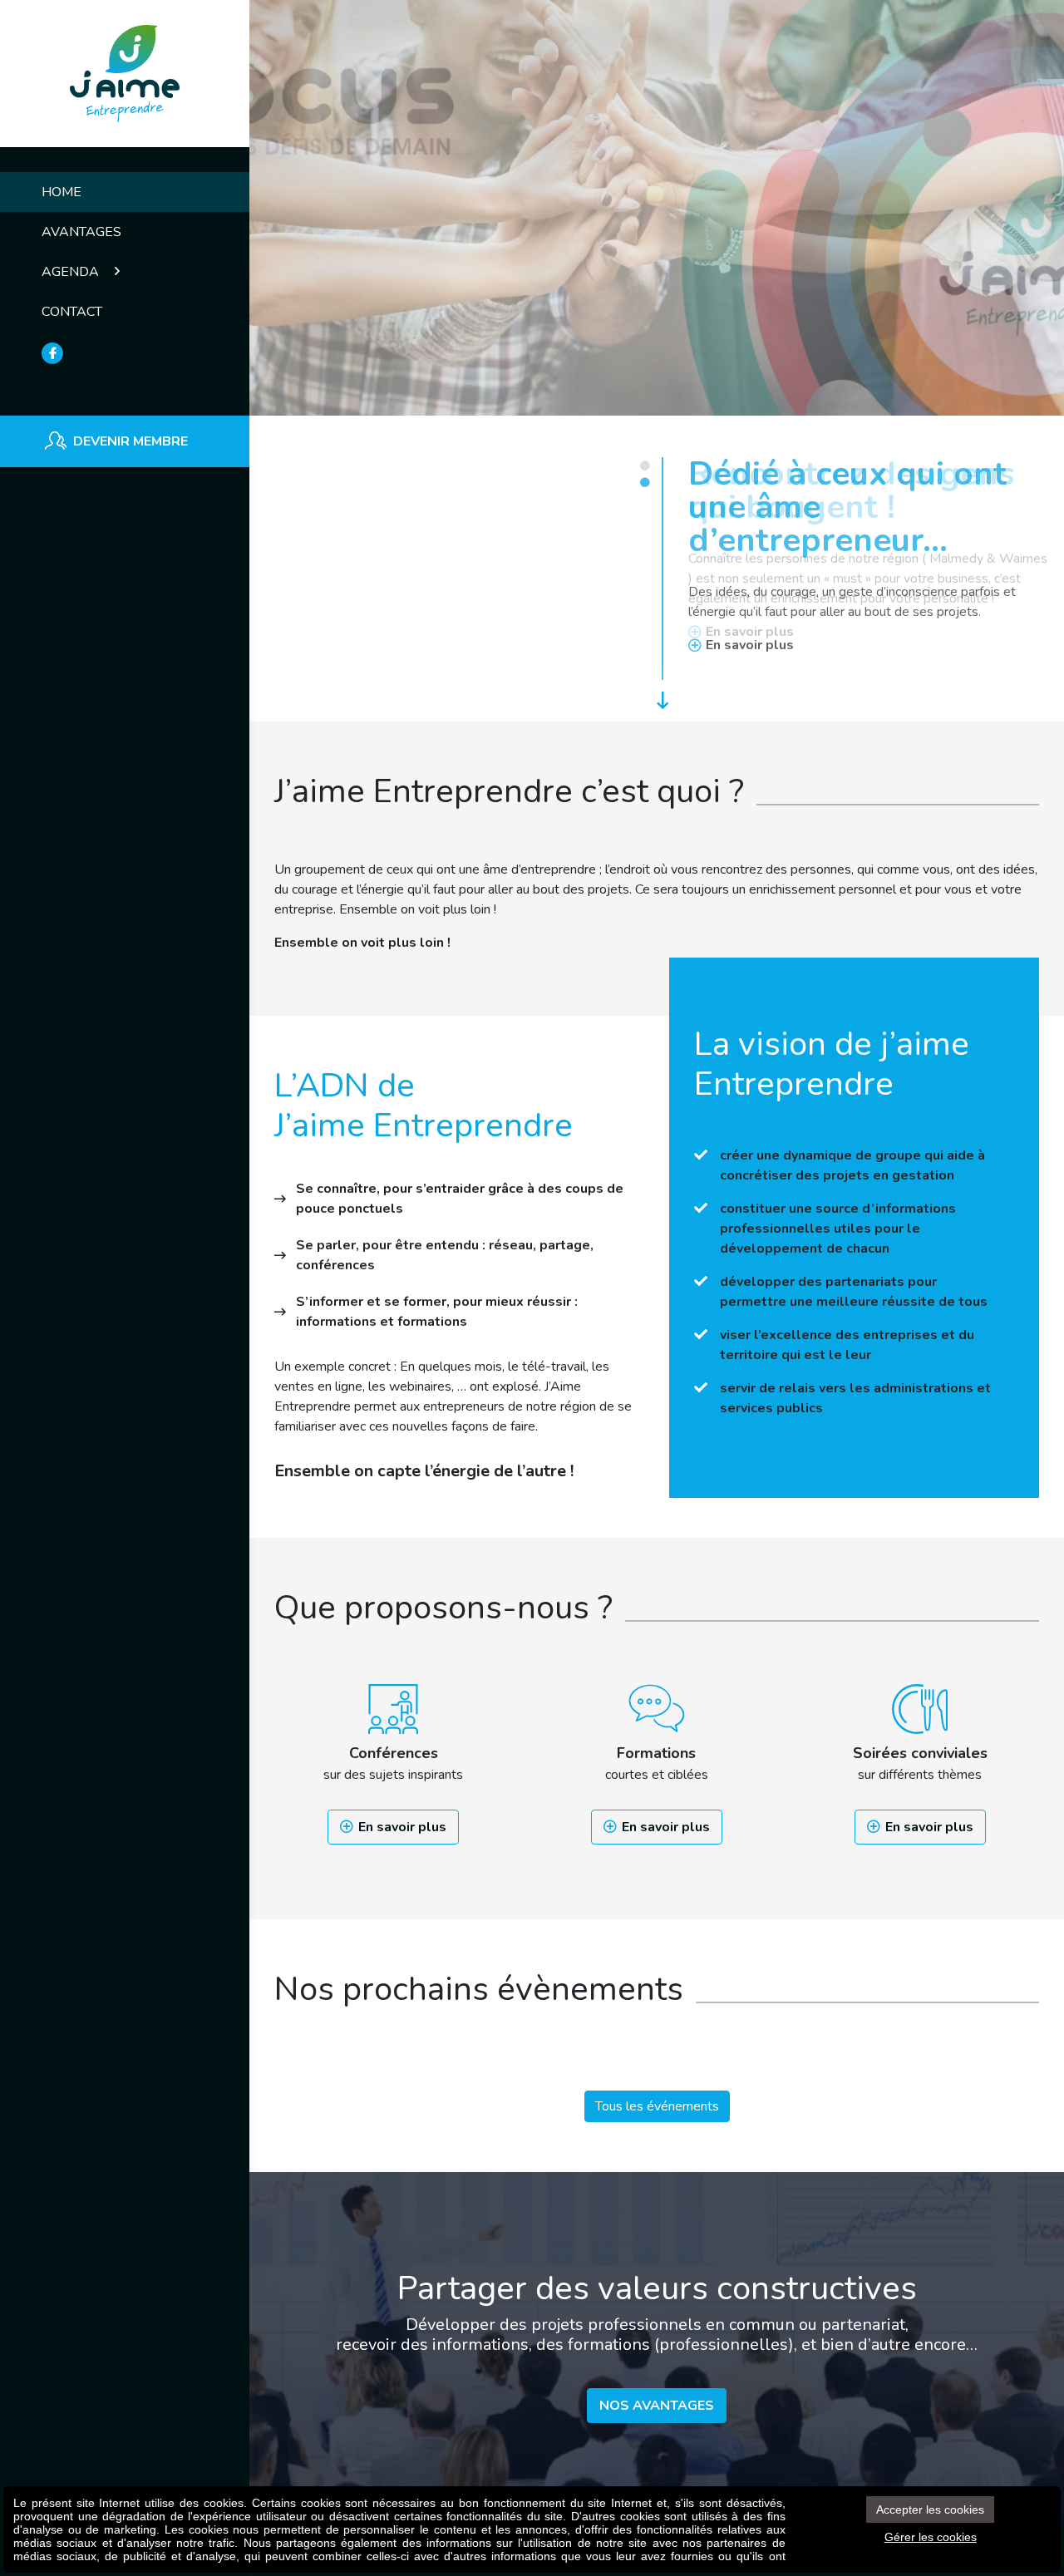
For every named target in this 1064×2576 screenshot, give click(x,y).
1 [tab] (644, 465)
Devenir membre (131, 441)
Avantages (81, 232)
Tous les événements (657, 2106)
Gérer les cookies (931, 2537)
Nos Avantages (657, 2406)
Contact (72, 312)
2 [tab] (644, 482)
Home (62, 192)
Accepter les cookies (930, 2510)
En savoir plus (402, 1827)
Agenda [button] (72, 272)
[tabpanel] (657, 354)
